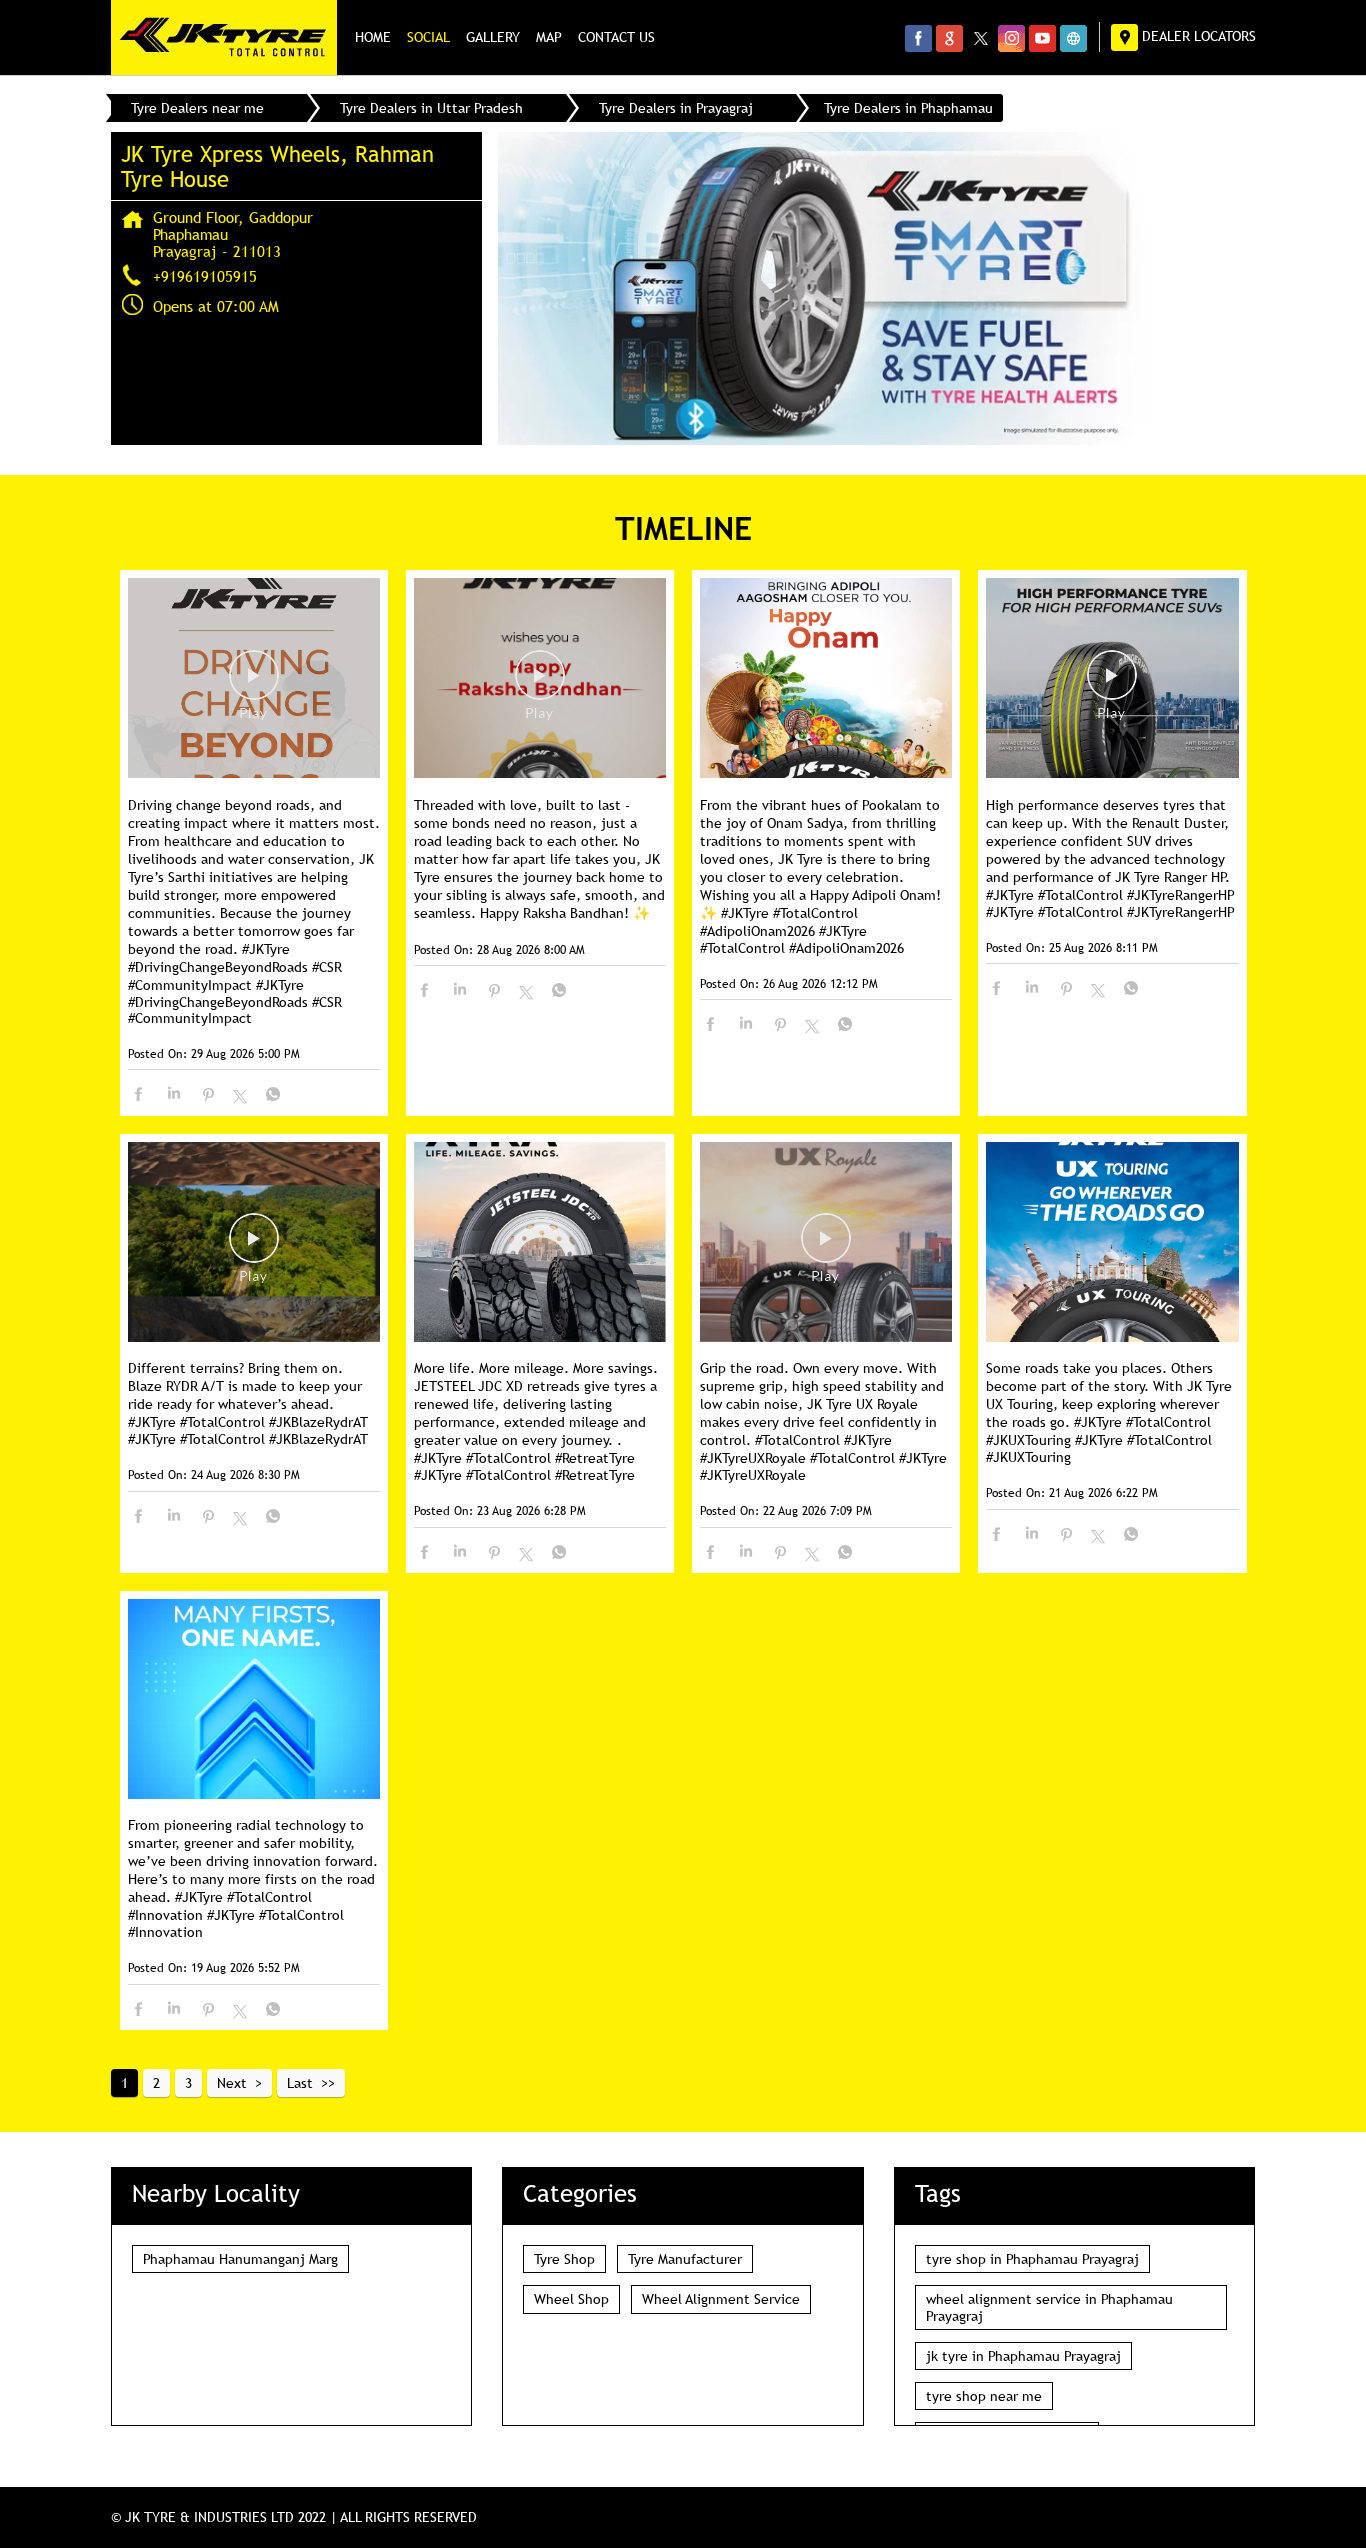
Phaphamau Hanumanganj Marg (240, 2259)
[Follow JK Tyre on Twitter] (980, 38)
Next (232, 2083)
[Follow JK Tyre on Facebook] (918, 38)
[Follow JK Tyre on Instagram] (1011, 38)
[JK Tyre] (224, 37)
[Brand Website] (1073, 38)
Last (300, 2083)
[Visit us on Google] (949, 38)
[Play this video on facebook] (254, 685)
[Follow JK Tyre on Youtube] (1042, 38)
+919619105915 (205, 276)
